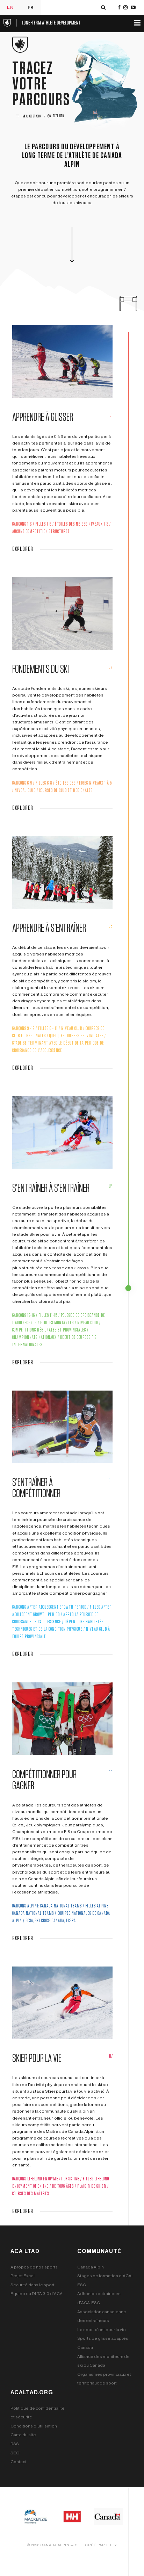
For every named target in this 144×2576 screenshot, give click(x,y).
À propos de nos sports (34, 2267)
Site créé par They (96, 2545)
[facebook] (119, 8)
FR (31, 7)
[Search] (103, 8)
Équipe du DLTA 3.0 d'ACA (37, 2294)
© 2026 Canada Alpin (48, 2545)
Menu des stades (31, 116)
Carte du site (23, 2435)
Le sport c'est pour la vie (102, 2330)
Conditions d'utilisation (34, 2426)
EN (10, 7)
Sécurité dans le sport (33, 2285)
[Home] (42, 22)
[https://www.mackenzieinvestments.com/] (36, 2516)
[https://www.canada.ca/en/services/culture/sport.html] (108, 2516)
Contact (19, 2462)
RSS (15, 2444)
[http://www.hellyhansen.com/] (72, 2516)
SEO (15, 2453)
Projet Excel (23, 2276)
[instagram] (125, 8)
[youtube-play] (133, 8)
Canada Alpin (91, 2267)
